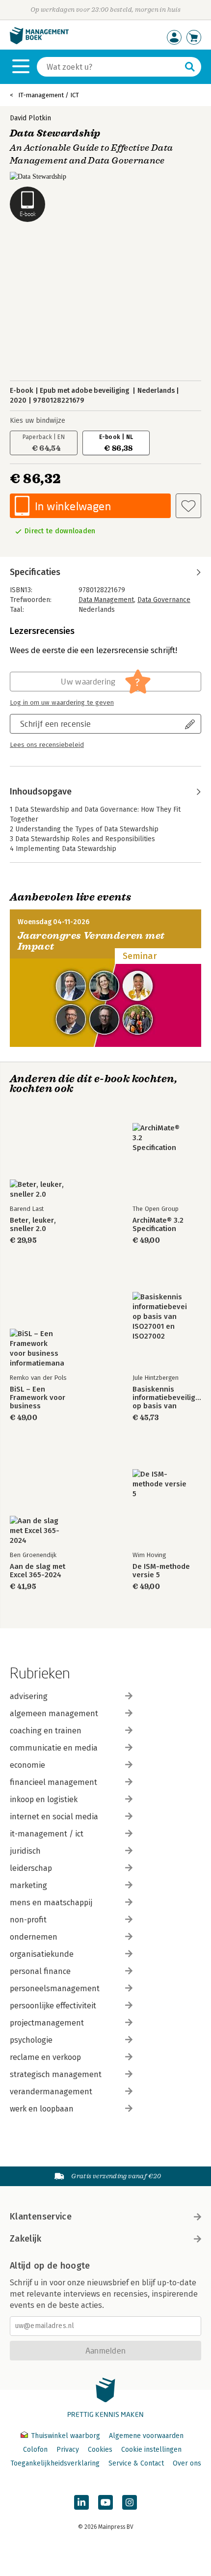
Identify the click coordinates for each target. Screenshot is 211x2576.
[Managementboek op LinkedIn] (81, 2502)
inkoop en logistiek (44, 1799)
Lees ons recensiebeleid (47, 745)
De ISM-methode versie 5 (161, 1571)
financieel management (53, 1782)
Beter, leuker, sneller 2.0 (33, 1225)
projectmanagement (47, 2023)
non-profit (28, 1920)
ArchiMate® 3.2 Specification (158, 1225)
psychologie (31, 2040)
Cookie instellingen (151, 2450)
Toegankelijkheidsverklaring (55, 2463)
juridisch (25, 1851)
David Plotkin (30, 118)
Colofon (35, 2450)
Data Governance (164, 600)
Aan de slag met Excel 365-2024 (38, 1571)
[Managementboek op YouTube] (105, 2502)
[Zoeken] (190, 67)
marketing (28, 1885)
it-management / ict (47, 1834)
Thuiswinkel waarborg (66, 2436)
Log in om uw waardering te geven (62, 703)
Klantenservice (41, 2217)
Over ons (187, 2463)
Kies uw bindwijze (38, 421)
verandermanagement (51, 2092)
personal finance (40, 1971)
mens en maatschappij (51, 1903)
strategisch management (56, 2074)
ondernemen (34, 1937)
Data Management (106, 600)
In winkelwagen (73, 506)
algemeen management (54, 1713)
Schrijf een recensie (55, 724)
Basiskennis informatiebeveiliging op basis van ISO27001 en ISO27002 (167, 1398)
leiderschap (31, 1868)
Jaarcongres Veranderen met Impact (91, 941)
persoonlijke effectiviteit (53, 2006)
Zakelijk (26, 2239)
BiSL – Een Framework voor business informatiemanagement (44, 1398)
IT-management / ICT (49, 95)
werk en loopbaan (42, 2109)
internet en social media (54, 1817)
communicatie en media (54, 1748)
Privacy (68, 2450)
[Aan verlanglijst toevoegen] (188, 506)
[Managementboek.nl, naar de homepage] (39, 42)
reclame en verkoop (45, 2057)
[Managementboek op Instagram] (130, 2502)
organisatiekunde (42, 1954)
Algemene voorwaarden (146, 2436)
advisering (29, 1696)
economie (27, 1765)
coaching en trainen (46, 1731)
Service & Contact (136, 2463)
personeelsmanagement (55, 1988)
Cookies (100, 2450)
